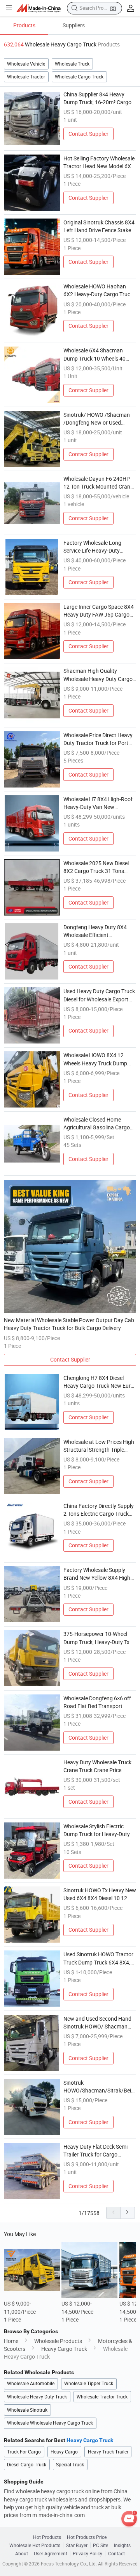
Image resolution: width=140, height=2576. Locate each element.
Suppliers (74, 25)
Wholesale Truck (72, 64)
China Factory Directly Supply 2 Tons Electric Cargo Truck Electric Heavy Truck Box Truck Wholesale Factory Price (100, 1510)
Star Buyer (77, 2545)
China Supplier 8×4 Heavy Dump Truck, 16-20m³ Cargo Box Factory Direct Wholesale (98, 99)
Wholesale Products (58, 2341)
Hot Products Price (87, 2537)
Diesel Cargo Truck (27, 2465)
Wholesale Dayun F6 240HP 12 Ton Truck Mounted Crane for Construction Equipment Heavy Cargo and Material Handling (98, 483)
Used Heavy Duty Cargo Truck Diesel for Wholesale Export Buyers (99, 996)
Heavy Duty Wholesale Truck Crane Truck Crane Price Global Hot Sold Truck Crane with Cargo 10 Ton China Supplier (97, 1767)
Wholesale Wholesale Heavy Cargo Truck (50, 2423)
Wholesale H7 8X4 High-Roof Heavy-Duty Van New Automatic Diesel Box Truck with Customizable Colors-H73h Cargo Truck (98, 804)
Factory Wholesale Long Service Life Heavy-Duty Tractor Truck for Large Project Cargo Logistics (92, 547)
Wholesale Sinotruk (27, 2410)
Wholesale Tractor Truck (102, 2397)
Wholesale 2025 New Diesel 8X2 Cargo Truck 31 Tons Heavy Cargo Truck (96, 868)
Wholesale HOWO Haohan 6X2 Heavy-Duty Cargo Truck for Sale (98, 291)
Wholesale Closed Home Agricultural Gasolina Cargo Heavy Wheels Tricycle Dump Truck (98, 1124)
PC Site (101, 2545)
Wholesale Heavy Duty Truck (37, 2397)
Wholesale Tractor (26, 77)
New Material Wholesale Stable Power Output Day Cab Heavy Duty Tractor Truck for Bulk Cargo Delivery (69, 1324)
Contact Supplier (88, 134)
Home (11, 2341)
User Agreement (51, 2554)
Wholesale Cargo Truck (79, 77)
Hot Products (47, 2537)
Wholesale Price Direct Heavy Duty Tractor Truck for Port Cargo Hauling (98, 740)
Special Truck (70, 2465)
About (22, 2554)
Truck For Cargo (24, 2452)
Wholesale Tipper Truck (89, 2383)
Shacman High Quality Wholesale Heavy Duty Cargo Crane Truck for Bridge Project (100, 675)
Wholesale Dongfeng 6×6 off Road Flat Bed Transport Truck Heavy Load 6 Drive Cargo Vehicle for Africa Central (97, 1703)
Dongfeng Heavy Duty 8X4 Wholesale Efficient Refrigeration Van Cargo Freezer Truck (95, 932)
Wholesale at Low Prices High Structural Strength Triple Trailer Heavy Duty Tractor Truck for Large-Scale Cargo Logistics (99, 1446)
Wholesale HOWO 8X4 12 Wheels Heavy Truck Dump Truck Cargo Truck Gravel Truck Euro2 (95, 1060)
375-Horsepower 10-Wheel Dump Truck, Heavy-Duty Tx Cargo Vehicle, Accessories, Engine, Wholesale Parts (96, 1638)
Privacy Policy (87, 2554)
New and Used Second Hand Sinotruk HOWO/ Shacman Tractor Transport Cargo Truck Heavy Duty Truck (97, 2023)
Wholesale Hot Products (35, 2545)
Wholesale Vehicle (26, 64)
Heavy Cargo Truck (64, 2349)
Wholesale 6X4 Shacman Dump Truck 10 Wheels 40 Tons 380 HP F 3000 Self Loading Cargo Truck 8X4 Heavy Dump (94, 355)
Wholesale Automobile (31, 2383)
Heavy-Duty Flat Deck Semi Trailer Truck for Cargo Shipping (95, 2151)
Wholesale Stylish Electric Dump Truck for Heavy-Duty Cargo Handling (97, 1831)
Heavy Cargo (64, 2452)
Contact (116, 2554)
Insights (122, 2545)
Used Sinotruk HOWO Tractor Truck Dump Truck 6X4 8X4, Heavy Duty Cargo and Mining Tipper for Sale (99, 1959)
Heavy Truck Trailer (108, 2452)
